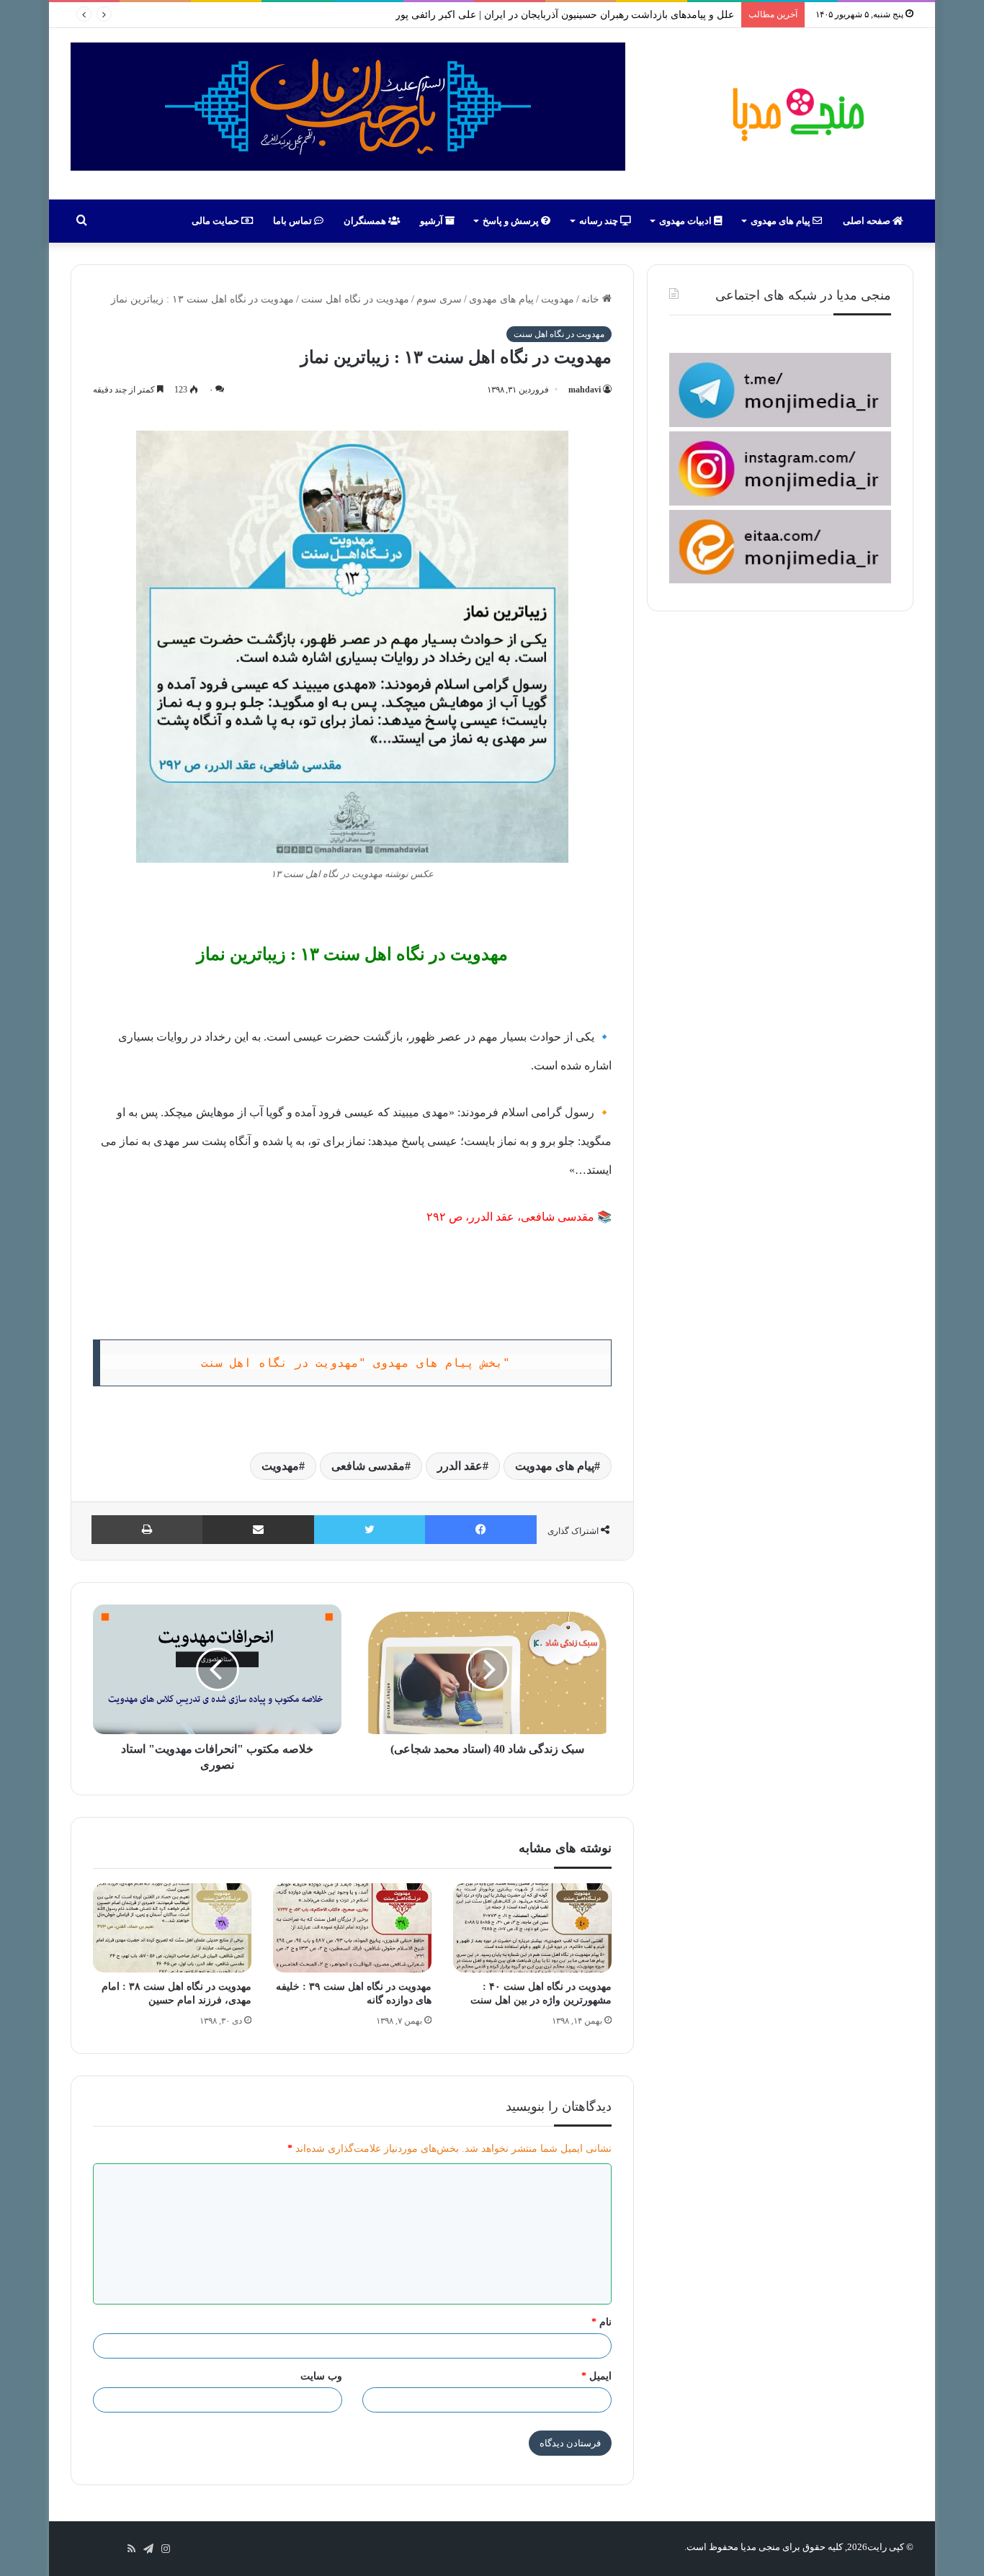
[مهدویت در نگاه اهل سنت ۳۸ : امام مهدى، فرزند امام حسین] (172, 1928)
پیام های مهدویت (555, 1466)
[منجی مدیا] (796, 114)
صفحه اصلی (868, 221)
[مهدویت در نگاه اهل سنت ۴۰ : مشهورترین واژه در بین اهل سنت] (532, 1928)
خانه (592, 299)
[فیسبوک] (481, 1530)
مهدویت (558, 299)
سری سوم (439, 299)
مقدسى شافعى (368, 1466)
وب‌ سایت (321, 2376)
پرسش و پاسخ (512, 221)
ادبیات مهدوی (686, 221)
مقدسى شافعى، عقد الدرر (532, 1217)
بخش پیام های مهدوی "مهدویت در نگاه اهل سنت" (356, 1363)
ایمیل (596, 2376)
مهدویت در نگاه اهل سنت (355, 299)
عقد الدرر (460, 1466)
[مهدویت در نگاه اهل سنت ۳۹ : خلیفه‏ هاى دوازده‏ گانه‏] (352, 1928)
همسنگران (366, 221)
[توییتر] (370, 1530)
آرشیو (433, 221)
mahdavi (585, 390)
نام (601, 2322)
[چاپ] (147, 1530)
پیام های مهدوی (782, 221)
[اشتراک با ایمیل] (258, 1530)
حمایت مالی (216, 221)
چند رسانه (600, 221)
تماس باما (294, 221)
